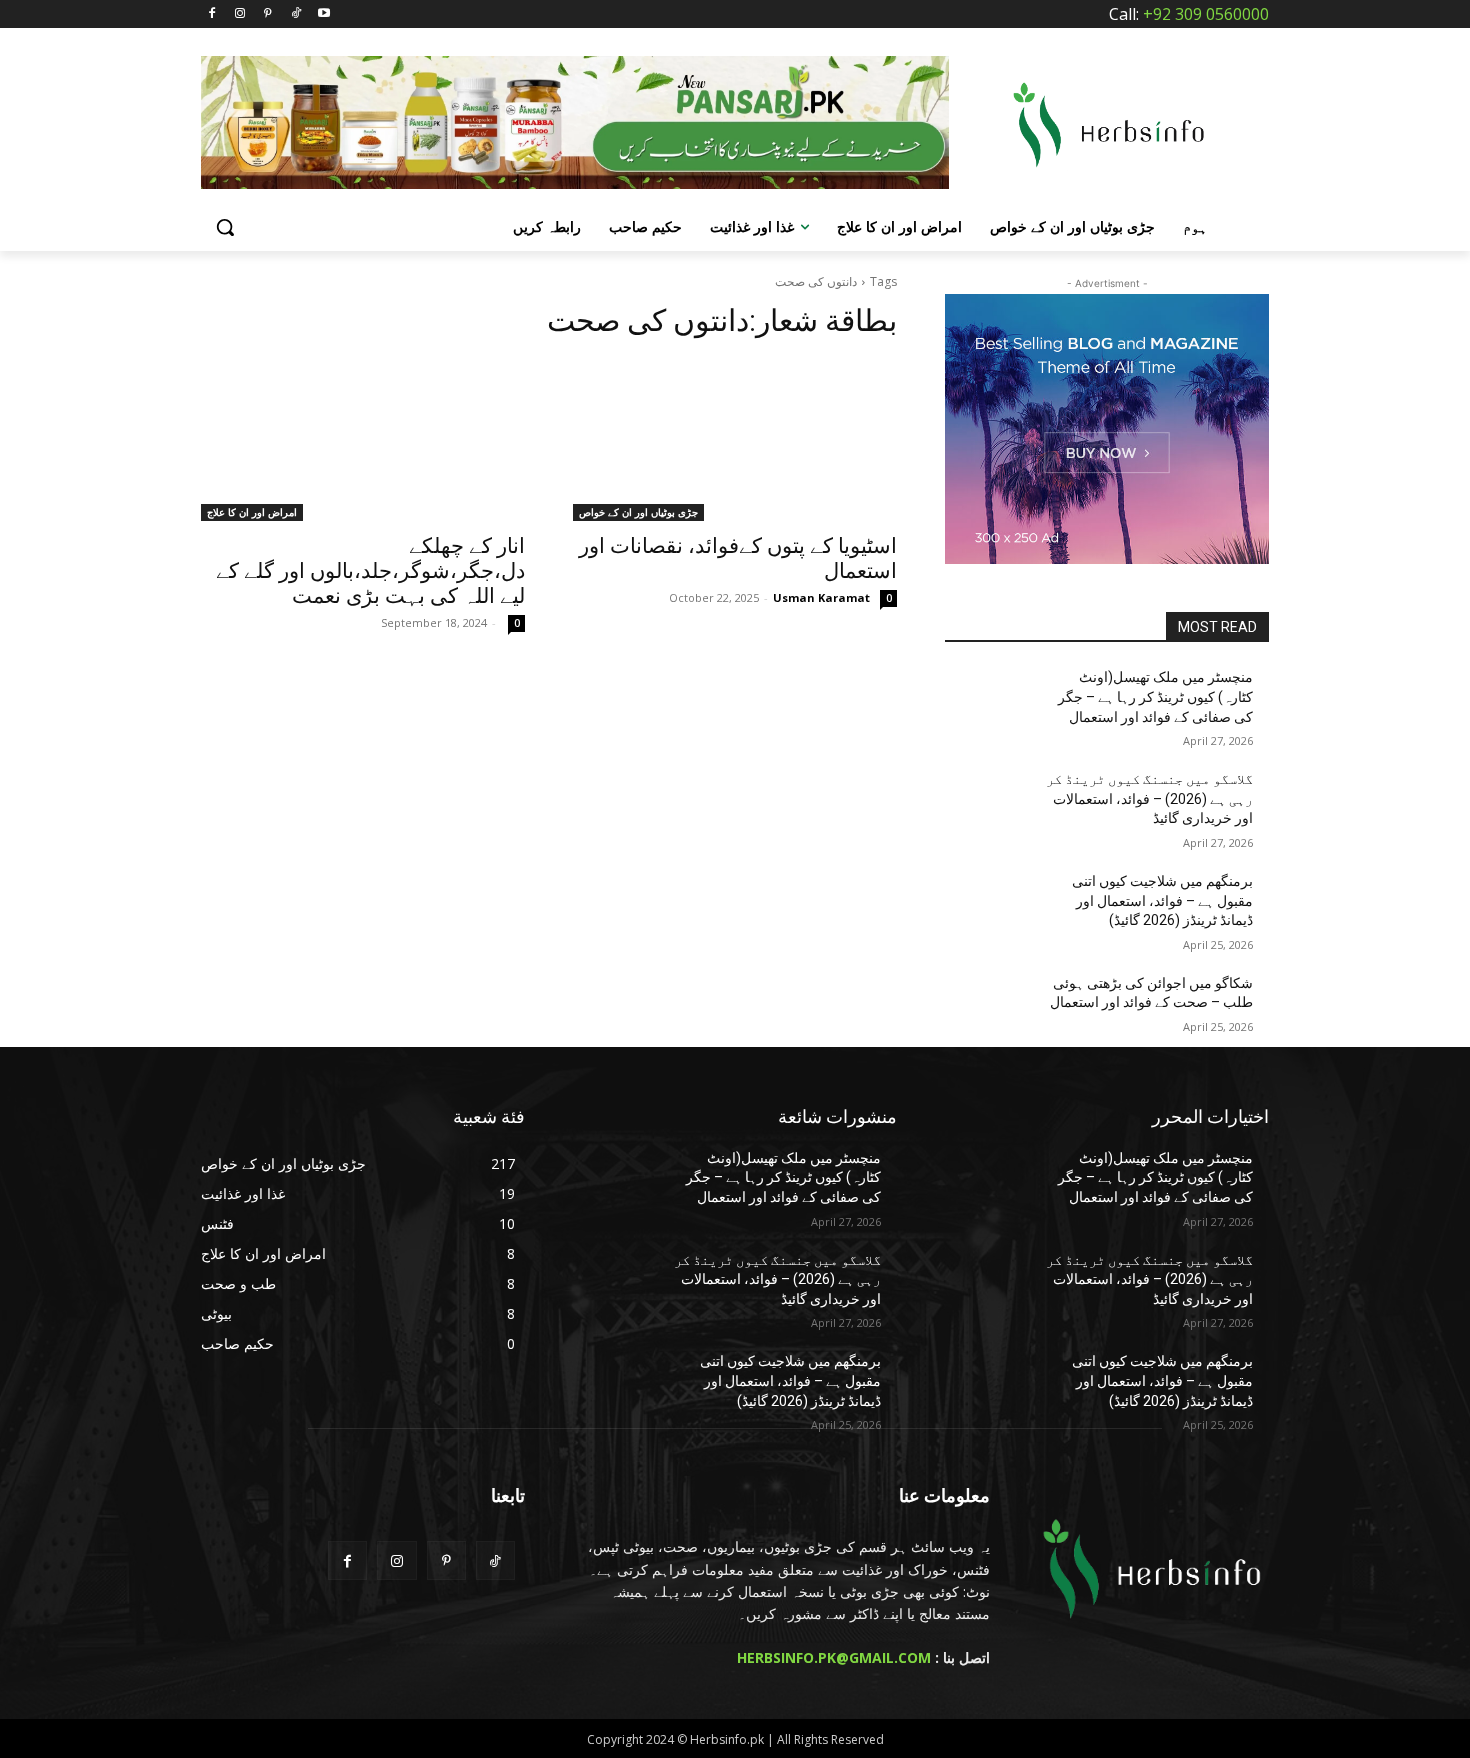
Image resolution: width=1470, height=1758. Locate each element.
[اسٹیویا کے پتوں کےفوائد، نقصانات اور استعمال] (735, 440)
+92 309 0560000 (1206, 14)
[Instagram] (240, 14)
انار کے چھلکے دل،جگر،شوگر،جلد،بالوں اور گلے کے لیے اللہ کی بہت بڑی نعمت (370, 571)
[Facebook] (212, 14)
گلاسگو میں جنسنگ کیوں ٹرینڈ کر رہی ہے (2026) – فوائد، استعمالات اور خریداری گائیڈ (1149, 798)
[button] (225, 227)
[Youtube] (323, 14)
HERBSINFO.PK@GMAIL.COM (834, 1657)
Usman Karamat (821, 597)
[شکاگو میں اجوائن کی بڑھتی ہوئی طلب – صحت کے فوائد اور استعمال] (993, 1008)
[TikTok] (295, 14)
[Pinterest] (268, 14)
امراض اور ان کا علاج (252, 512)
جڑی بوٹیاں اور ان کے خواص (638, 512)
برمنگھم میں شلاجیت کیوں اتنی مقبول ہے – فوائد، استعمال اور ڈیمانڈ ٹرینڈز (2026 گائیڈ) (1162, 900)
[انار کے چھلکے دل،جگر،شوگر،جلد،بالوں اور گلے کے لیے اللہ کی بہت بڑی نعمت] (363, 440)
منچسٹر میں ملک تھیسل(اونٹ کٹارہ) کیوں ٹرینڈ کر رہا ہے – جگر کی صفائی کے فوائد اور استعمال (1155, 696)
